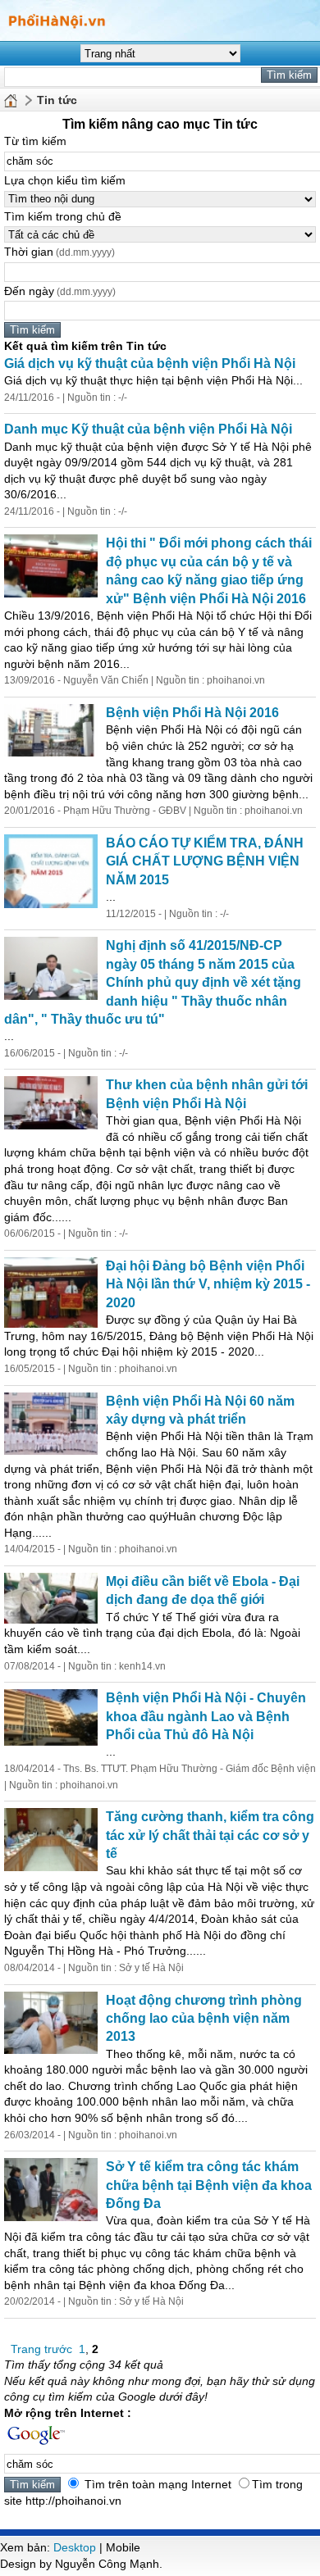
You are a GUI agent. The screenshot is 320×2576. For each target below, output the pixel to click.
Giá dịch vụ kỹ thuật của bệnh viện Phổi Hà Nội (150, 363)
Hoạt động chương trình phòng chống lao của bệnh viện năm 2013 (204, 2019)
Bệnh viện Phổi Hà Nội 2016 (192, 713)
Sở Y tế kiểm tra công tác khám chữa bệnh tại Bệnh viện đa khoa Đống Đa (209, 2185)
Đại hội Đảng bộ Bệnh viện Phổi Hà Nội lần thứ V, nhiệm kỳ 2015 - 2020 (208, 1284)
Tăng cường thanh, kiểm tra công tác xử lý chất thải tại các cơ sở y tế (210, 1835)
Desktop (75, 2547)
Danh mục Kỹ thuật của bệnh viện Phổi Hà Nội (148, 429)
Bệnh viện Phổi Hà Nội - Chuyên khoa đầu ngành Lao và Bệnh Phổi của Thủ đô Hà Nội (206, 1716)
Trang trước (41, 2349)
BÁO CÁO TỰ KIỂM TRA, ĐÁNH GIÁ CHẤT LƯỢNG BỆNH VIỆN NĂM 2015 (205, 861)
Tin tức (57, 100)
